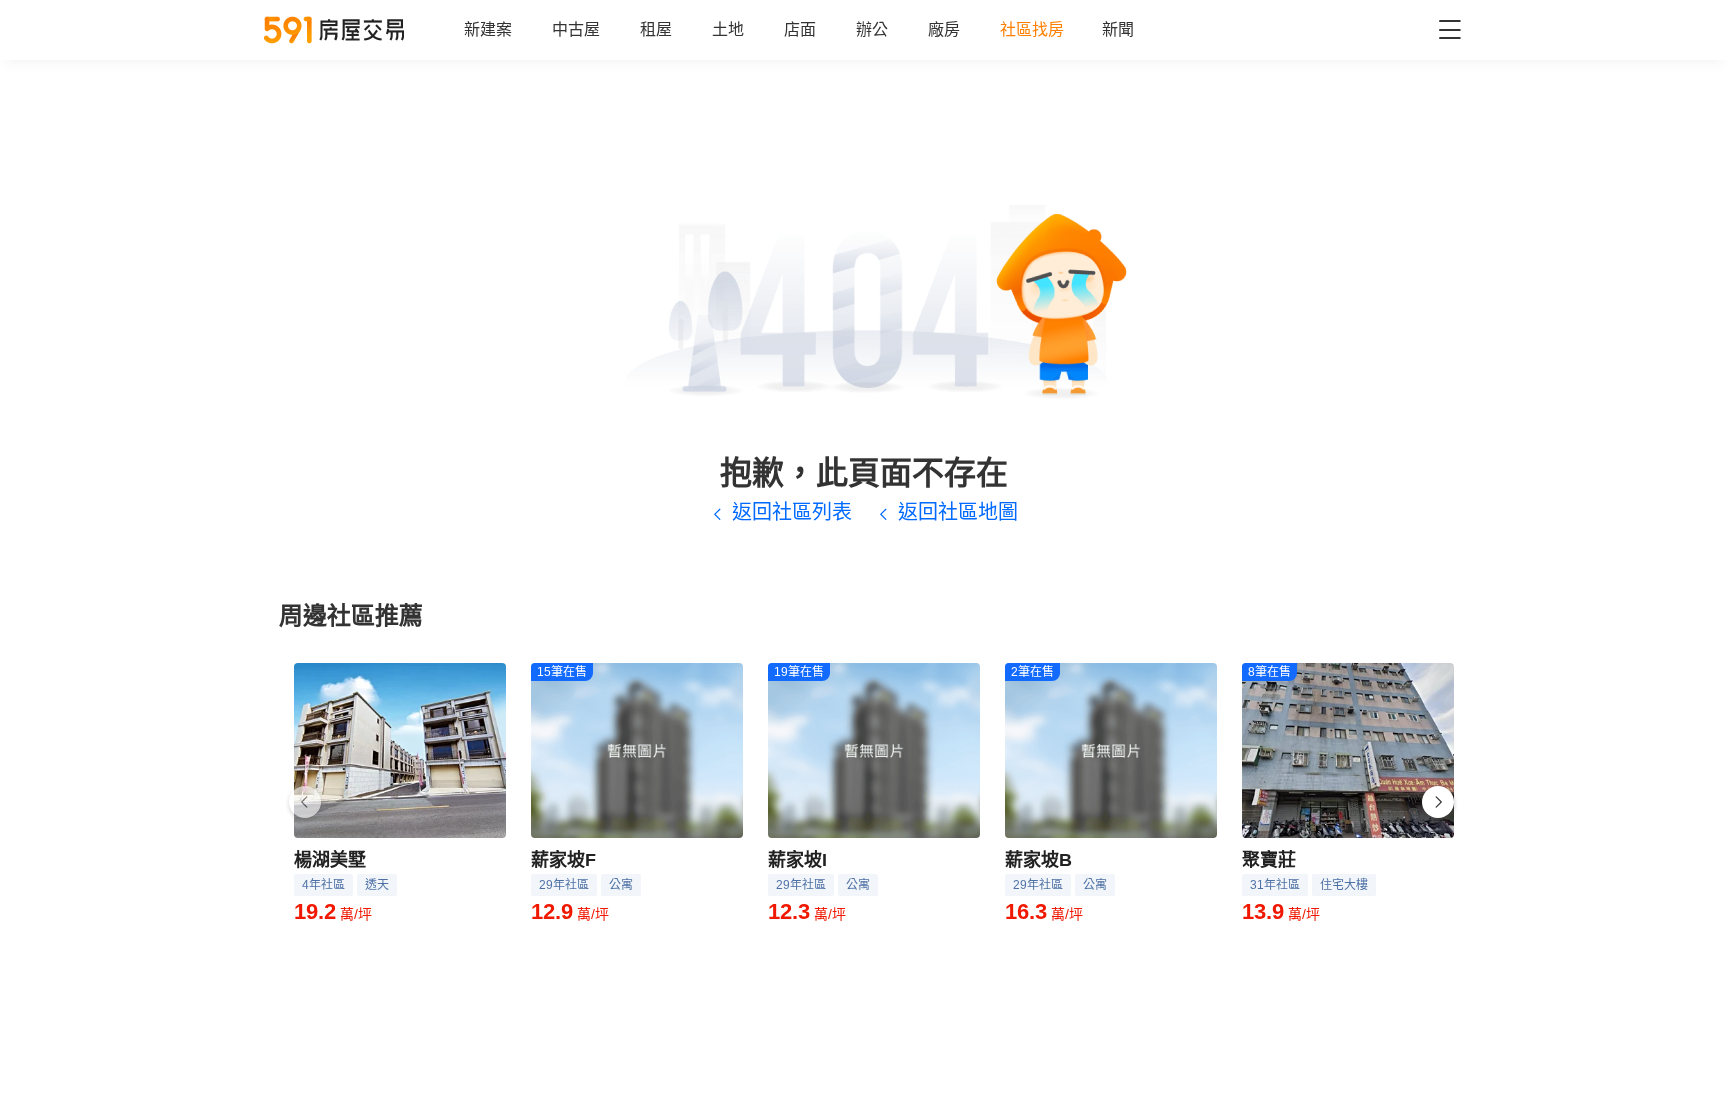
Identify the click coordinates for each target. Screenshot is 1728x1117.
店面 (800, 29)
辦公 (872, 29)
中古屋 (576, 29)
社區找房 (1032, 29)
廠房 (944, 29)
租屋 (656, 29)
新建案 (488, 29)
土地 (728, 29)
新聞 (1118, 29)
